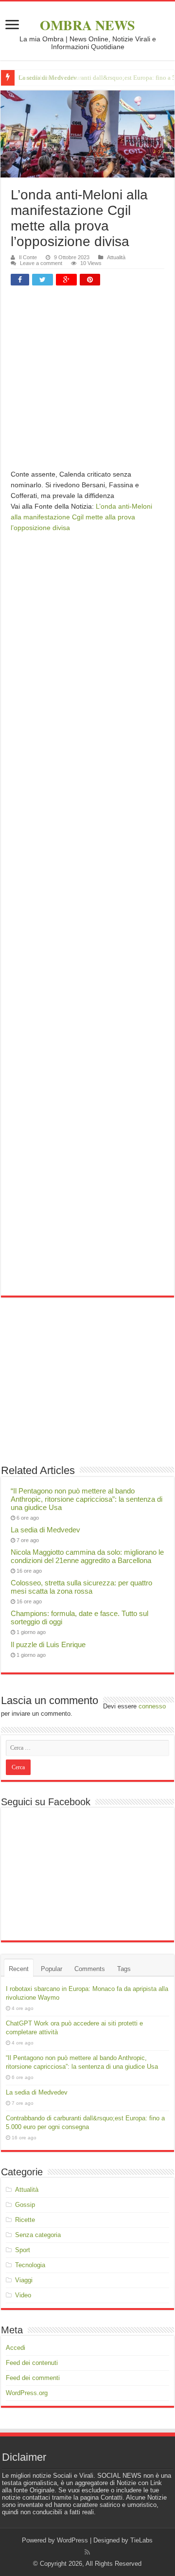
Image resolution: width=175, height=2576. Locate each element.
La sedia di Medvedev (45, 1530)
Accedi (16, 2348)
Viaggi (24, 2280)
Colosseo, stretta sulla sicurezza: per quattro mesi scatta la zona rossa (81, 1587)
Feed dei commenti (33, 2378)
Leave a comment (41, 263)
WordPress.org (27, 2393)
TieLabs (141, 2540)
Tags (124, 1969)
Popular (52, 1969)
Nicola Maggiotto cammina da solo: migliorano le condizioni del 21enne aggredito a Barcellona (87, 1556)
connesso (152, 1706)
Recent (19, 1969)
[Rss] (87, 2552)
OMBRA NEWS (87, 25)
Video (23, 2295)
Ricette (25, 2220)
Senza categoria (38, 2235)
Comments (90, 1969)
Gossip (25, 2205)
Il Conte (28, 257)
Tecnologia (30, 2265)
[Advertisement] (87, 381)
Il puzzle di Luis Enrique (48, 1644)
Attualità (116, 257)
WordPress (72, 2540)
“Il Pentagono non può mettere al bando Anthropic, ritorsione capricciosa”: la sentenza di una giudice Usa (87, 1499)
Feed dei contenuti (32, 2363)
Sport (23, 2250)
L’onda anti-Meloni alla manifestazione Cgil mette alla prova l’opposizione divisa (81, 517)
